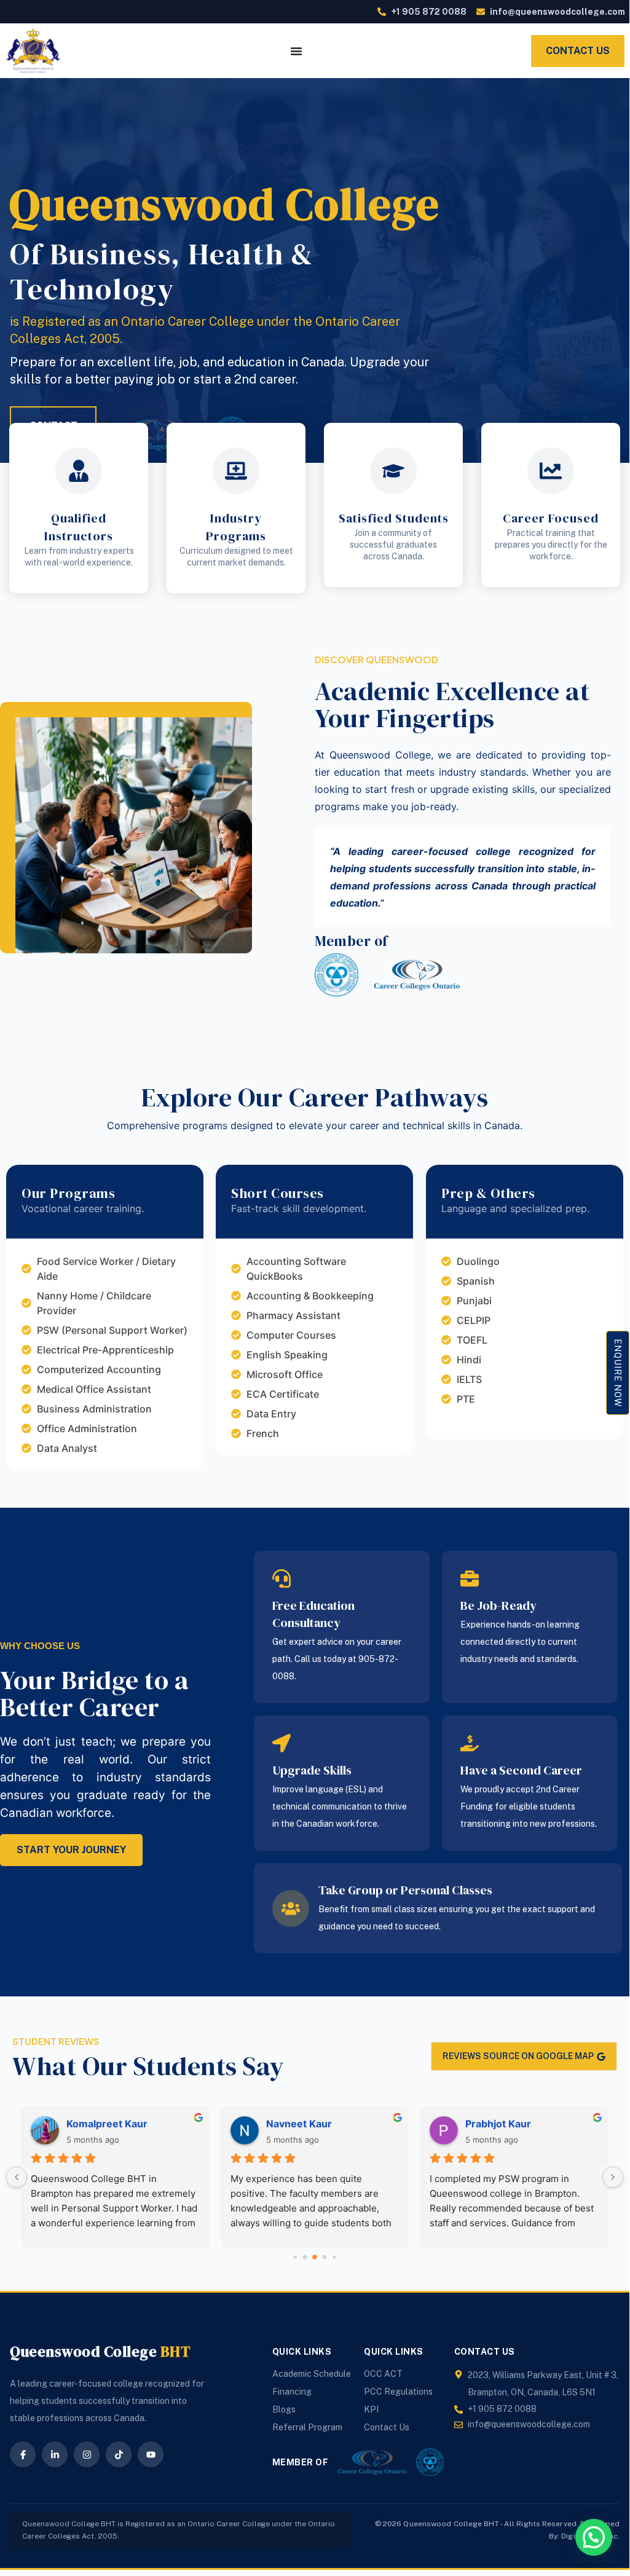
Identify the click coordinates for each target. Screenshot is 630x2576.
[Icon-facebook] (23, 2454)
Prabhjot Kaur (498, 2124)
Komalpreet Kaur (107, 2124)
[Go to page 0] (295, 2257)
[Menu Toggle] (296, 51)
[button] (594, 2537)
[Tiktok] (119, 2454)
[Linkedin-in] (55, 2454)
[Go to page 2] (315, 2257)
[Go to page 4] (334, 2257)
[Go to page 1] (305, 2257)
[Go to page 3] (325, 2257)
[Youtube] (151, 2454)
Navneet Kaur (299, 2124)
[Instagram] (87, 2454)
